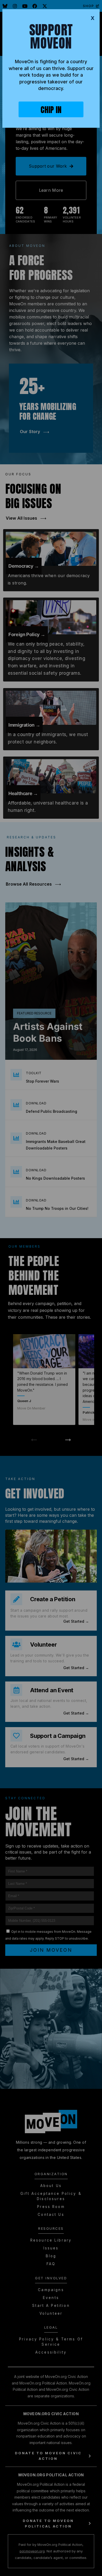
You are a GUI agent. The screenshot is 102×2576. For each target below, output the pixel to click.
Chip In (51, 110)
